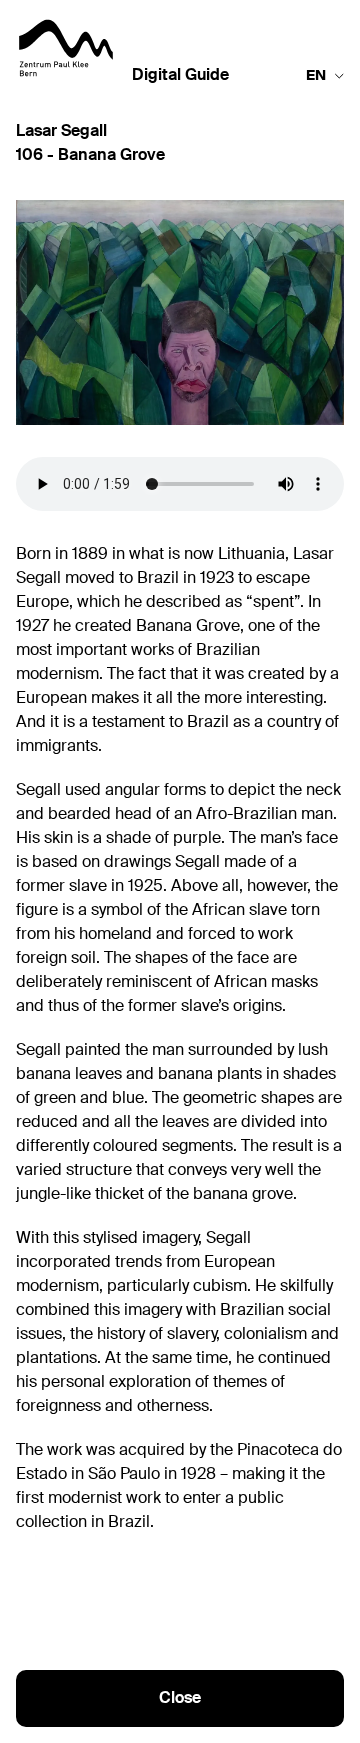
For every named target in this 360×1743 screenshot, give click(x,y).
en (316, 76)
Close (180, 1699)
